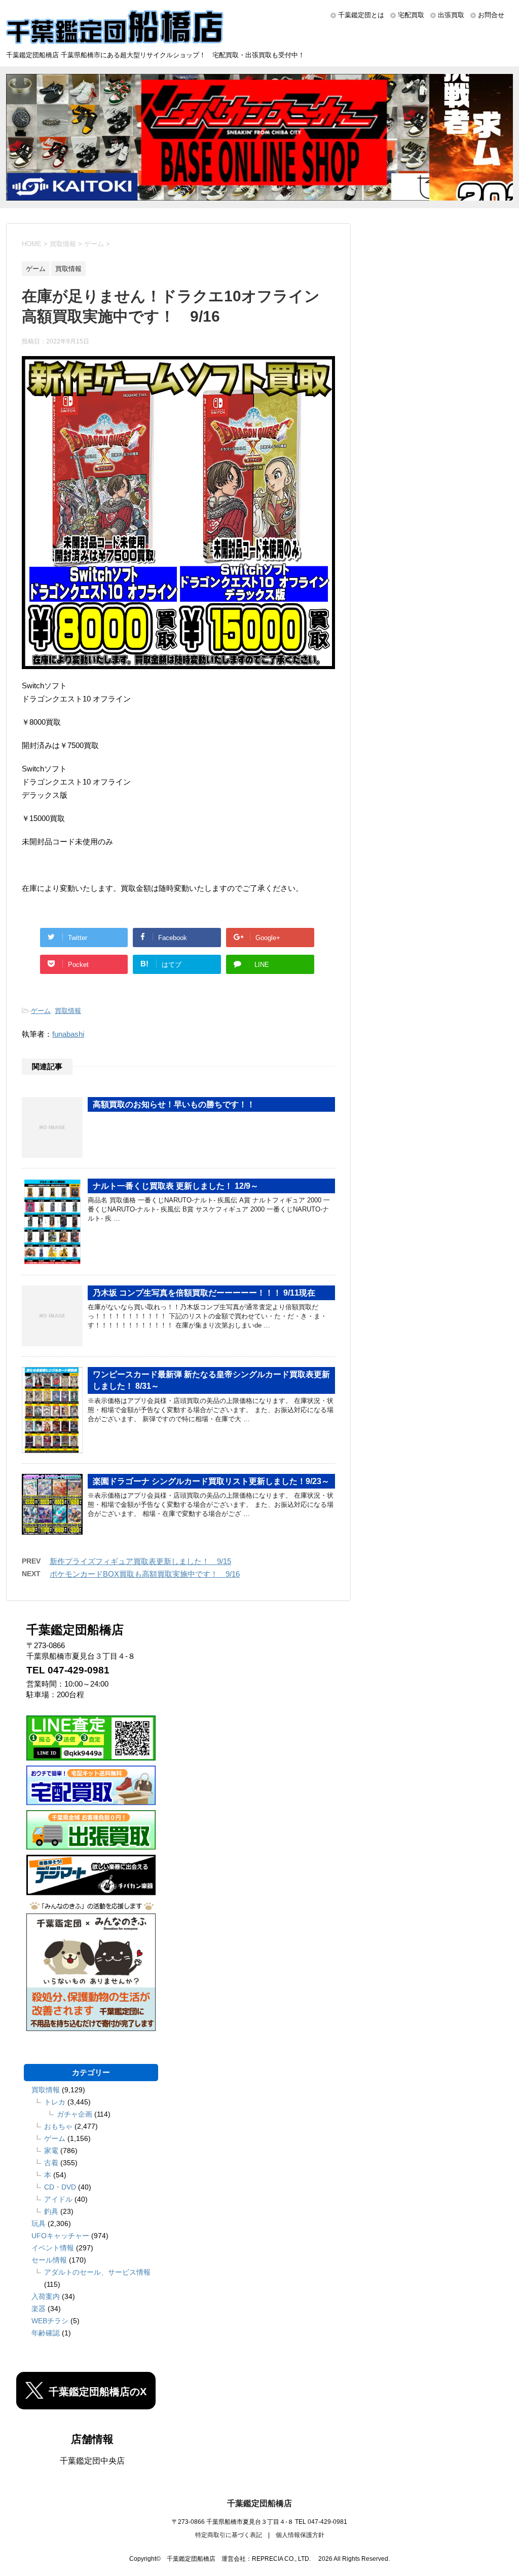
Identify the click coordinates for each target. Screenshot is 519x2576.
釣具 (51, 2211)
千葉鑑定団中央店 (92, 2461)
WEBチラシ (50, 2321)
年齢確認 (46, 2333)
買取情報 (68, 1011)
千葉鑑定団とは (361, 15)
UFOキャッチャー (60, 2236)
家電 (51, 2151)
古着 (51, 2163)
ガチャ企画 (75, 2114)
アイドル (58, 2199)
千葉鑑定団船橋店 (259, 2503)
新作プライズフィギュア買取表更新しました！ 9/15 (140, 1561)
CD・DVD (60, 2187)
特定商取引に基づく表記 (229, 2535)
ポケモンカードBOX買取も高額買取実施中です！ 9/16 (145, 1574)
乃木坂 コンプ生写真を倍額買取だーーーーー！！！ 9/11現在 (204, 1293)
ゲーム (41, 1011)
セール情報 (49, 2260)
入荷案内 (46, 2296)
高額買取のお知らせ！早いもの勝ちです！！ (174, 1104)
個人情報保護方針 (300, 2535)
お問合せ (491, 15)
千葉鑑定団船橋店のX (98, 2392)
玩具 (39, 2223)
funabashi (68, 1034)
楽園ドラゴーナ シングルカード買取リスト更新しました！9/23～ (211, 1481)
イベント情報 (53, 2248)
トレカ (55, 2102)
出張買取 (451, 15)
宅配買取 (411, 15)
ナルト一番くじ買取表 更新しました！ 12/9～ (176, 1186)
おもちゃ (58, 2126)
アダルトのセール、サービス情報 (97, 2272)
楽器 (39, 2309)
